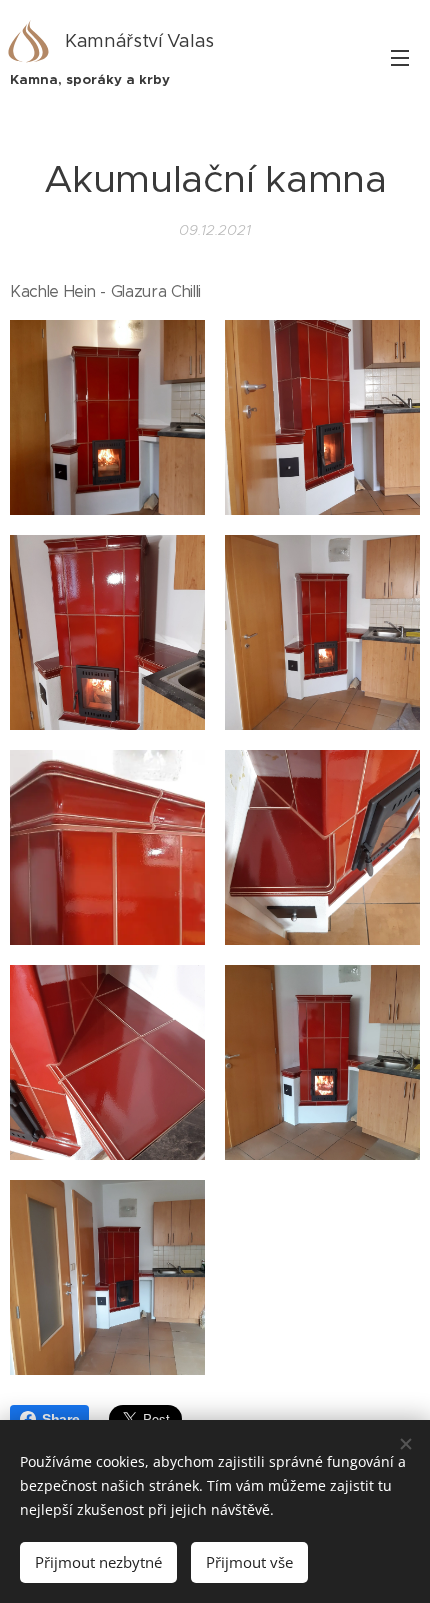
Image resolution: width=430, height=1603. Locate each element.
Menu (400, 57)
